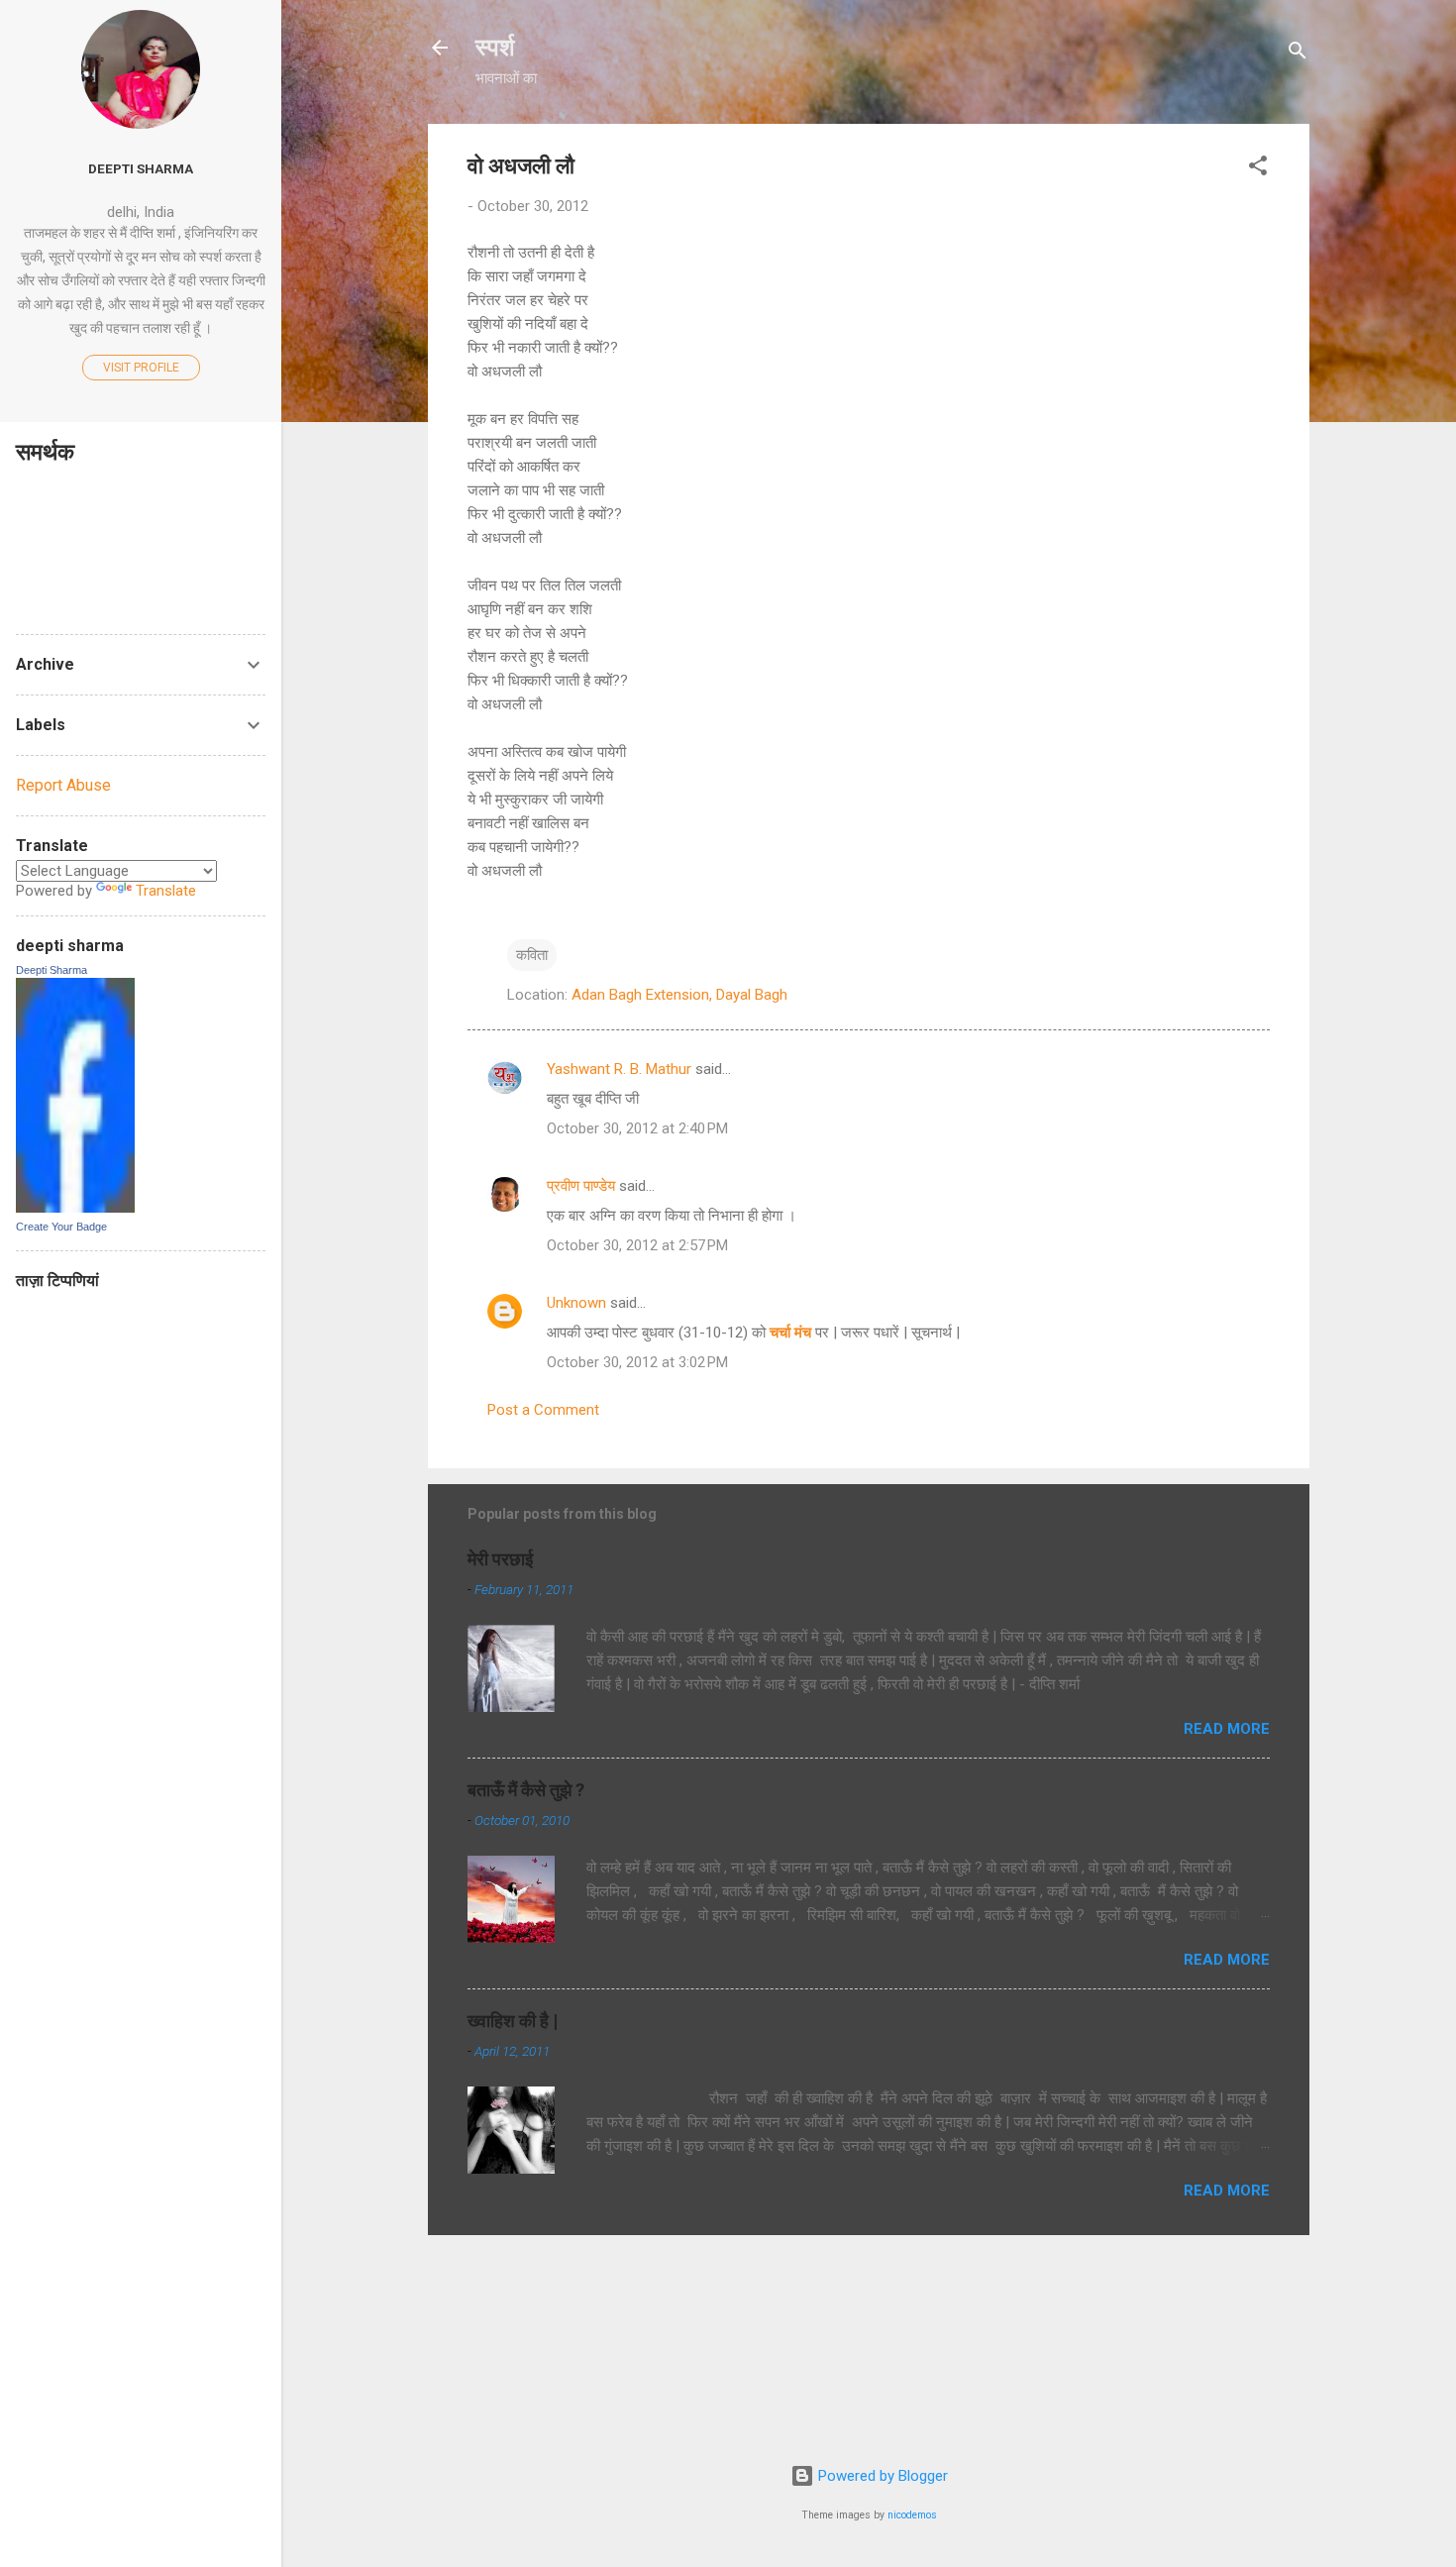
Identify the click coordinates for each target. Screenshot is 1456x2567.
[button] (1258, 169)
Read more (1227, 1729)
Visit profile (141, 368)
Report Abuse (63, 785)
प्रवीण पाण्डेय (581, 1186)
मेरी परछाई (500, 1559)
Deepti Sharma (52, 970)
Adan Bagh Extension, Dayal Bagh (679, 995)
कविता (532, 955)
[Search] (1298, 54)
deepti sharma (141, 168)
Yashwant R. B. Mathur (619, 1069)
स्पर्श (495, 47)
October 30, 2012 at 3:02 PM (637, 1362)
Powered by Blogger (881, 2476)
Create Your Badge (61, 1227)
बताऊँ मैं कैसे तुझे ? (526, 1790)
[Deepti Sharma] (75, 1208)
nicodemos (912, 2515)
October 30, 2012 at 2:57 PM (637, 1245)
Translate (166, 891)
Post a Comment (543, 1410)
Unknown (576, 1303)
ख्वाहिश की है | (513, 2021)
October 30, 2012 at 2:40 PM (637, 1128)
